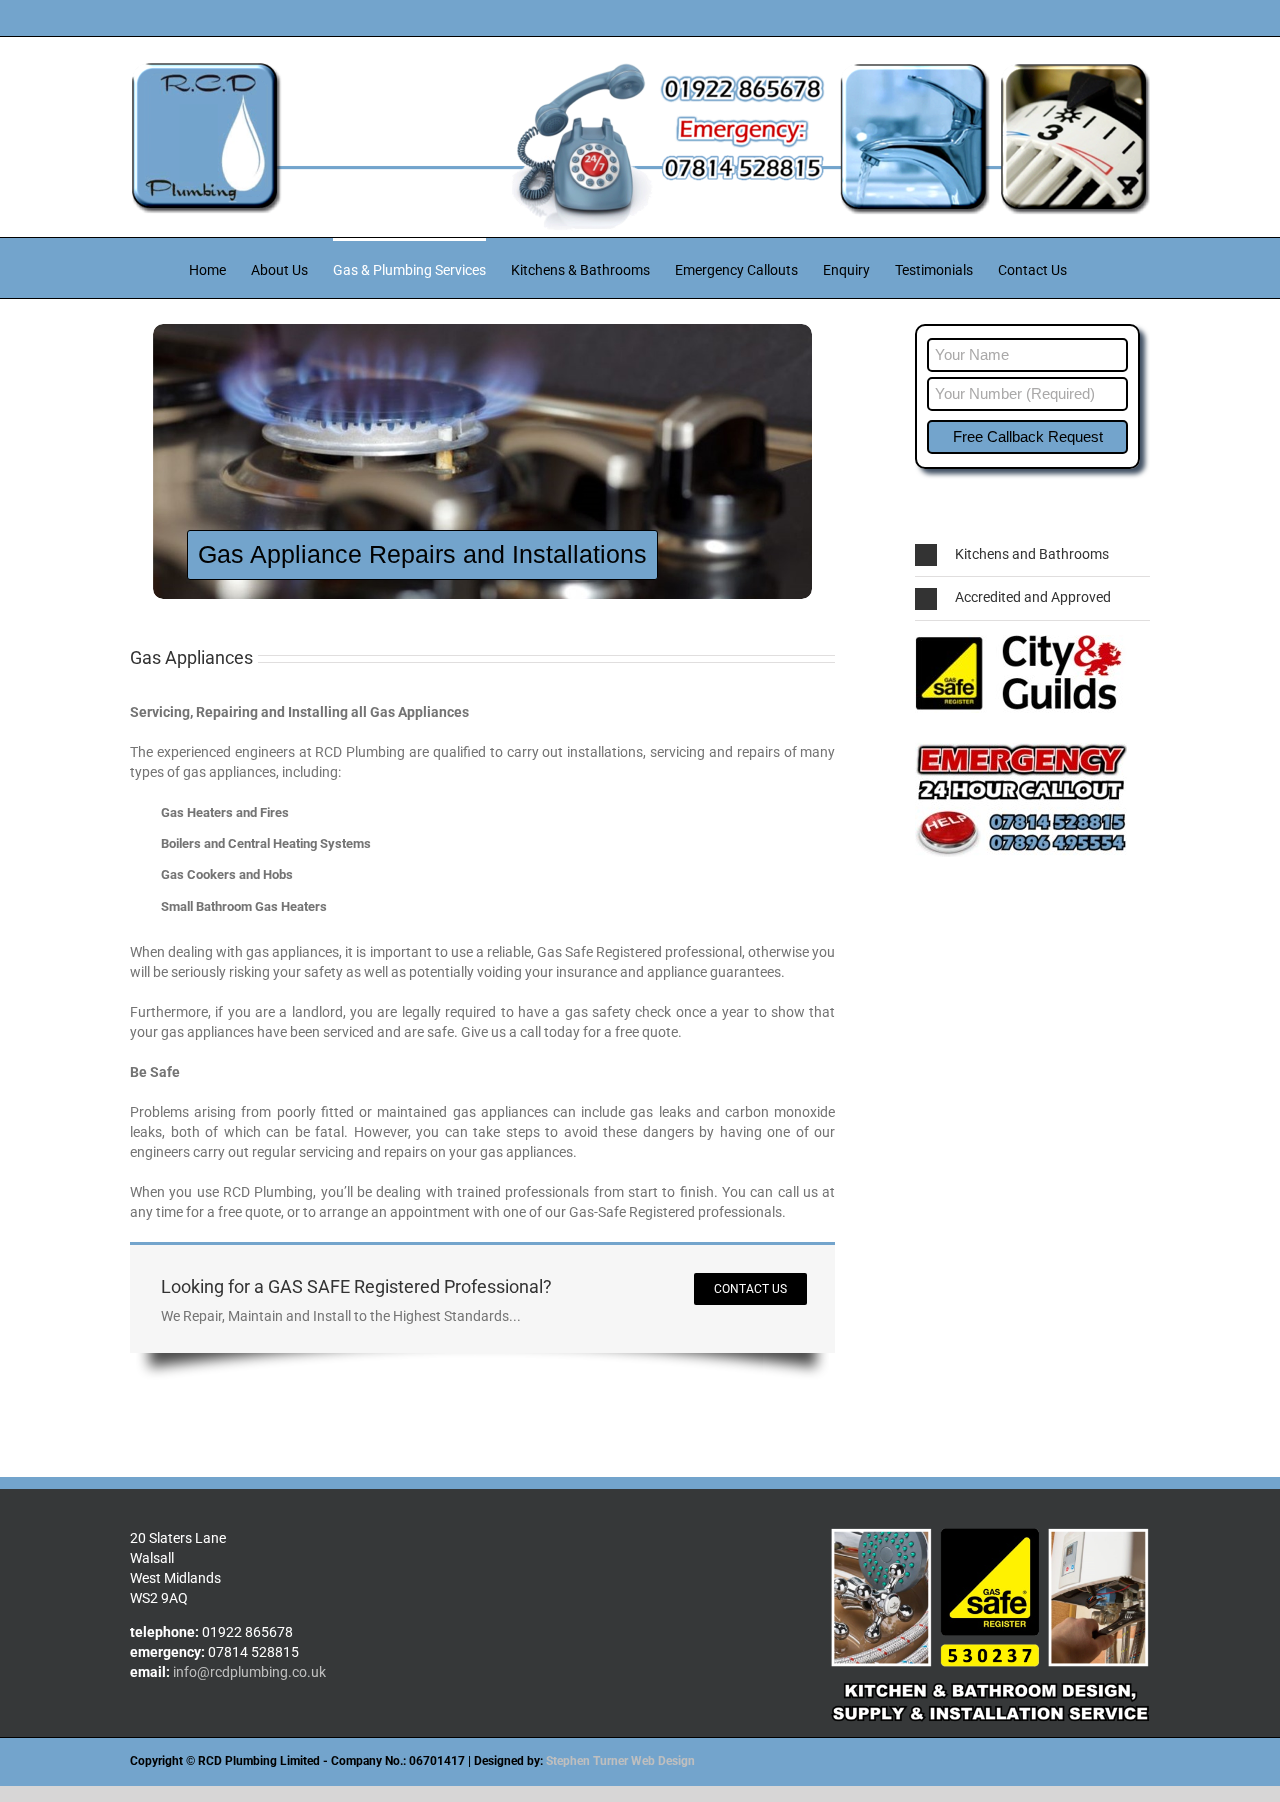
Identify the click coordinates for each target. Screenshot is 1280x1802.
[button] (1032, 555)
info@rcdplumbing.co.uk (249, 1672)
